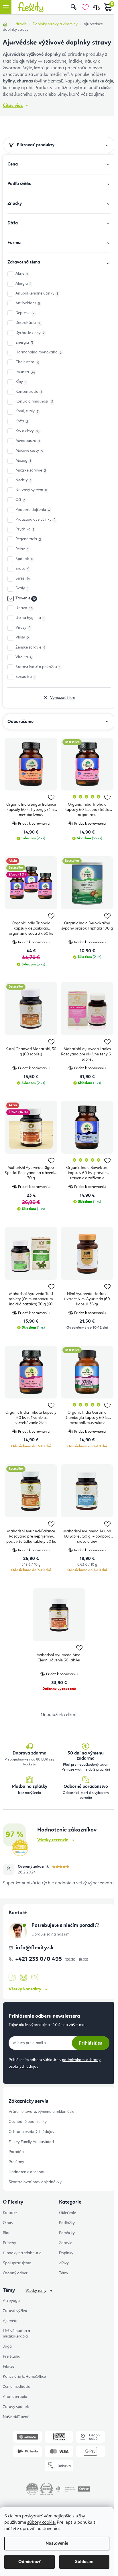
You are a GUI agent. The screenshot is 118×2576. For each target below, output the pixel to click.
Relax (22, 549)
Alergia (23, 284)
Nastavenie (57, 2544)
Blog (7, 2233)
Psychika (25, 529)
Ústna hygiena (30, 618)
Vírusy (23, 628)
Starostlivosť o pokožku (38, 667)
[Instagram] (23, 1977)
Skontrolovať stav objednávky (35, 2182)
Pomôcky (67, 2233)
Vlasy (22, 637)
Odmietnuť (29, 2562)
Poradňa (16, 2152)
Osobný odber (15, 2273)
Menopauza (28, 441)
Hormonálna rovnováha (39, 352)
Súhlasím (84, 2562)
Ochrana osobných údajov (32, 2132)
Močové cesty (29, 451)
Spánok (24, 559)
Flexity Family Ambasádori (31, 2142)
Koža (22, 421)
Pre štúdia (12, 2356)
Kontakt (10, 2213)
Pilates (9, 2367)
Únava (24, 608)
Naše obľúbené (16, 2417)
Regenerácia (28, 539)
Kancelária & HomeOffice (24, 2377)
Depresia (25, 313)
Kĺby (21, 382)
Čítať (13, 106)
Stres (23, 579)
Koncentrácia (29, 392)
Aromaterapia (15, 2397)
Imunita (25, 372)
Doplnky (66, 2253)
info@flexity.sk (35, 1948)
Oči (20, 500)
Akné (22, 274)
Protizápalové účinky (36, 520)
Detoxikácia (28, 323)
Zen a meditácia (17, 2387)
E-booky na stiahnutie (22, 2253)
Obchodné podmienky (28, 2122)
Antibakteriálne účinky (37, 294)
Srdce (22, 569)
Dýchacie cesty (30, 333)
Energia (24, 343)
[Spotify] (35, 1977)
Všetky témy (36, 2291)
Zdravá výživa (15, 2311)
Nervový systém (31, 490)
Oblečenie (67, 2213)
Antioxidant (28, 303)
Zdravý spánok (16, 2407)
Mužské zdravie (31, 471)
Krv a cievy (27, 431)
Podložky (67, 2223)
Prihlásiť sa (91, 2043)
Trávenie (26, 598)
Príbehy (9, 2243)
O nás (8, 2223)
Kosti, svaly (27, 411)
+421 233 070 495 (39, 1959)
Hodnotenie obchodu (27, 2172)
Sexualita (25, 677)
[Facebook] (12, 1977)
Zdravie (66, 2243)
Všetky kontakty (25, 1989)
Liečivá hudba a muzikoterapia (16, 2334)
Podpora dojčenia (33, 510)
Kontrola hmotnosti (34, 402)
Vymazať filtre (63, 698)
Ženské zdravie (30, 648)
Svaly (22, 588)
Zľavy (64, 2263)
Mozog (23, 461)
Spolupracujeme (17, 2263)
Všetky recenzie (53, 1840)
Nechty (23, 480)
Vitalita (24, 657)
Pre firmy (16, 2162)
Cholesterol (27, 362)
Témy (64, 2273)
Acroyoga (11, 2301)
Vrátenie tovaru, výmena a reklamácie (41, 2112)
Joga (7, 2346)
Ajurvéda (11, 2321)
